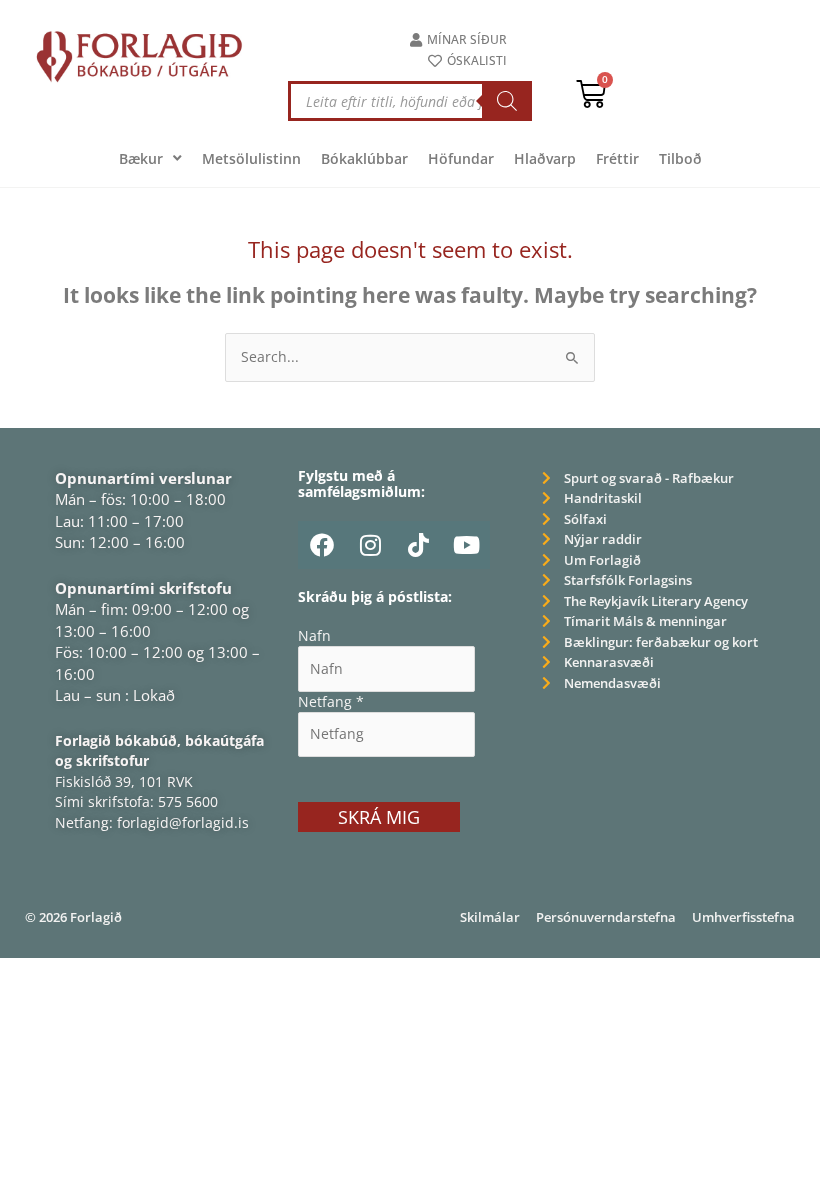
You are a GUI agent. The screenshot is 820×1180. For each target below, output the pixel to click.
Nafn (314, 635)
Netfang (331, 701)
